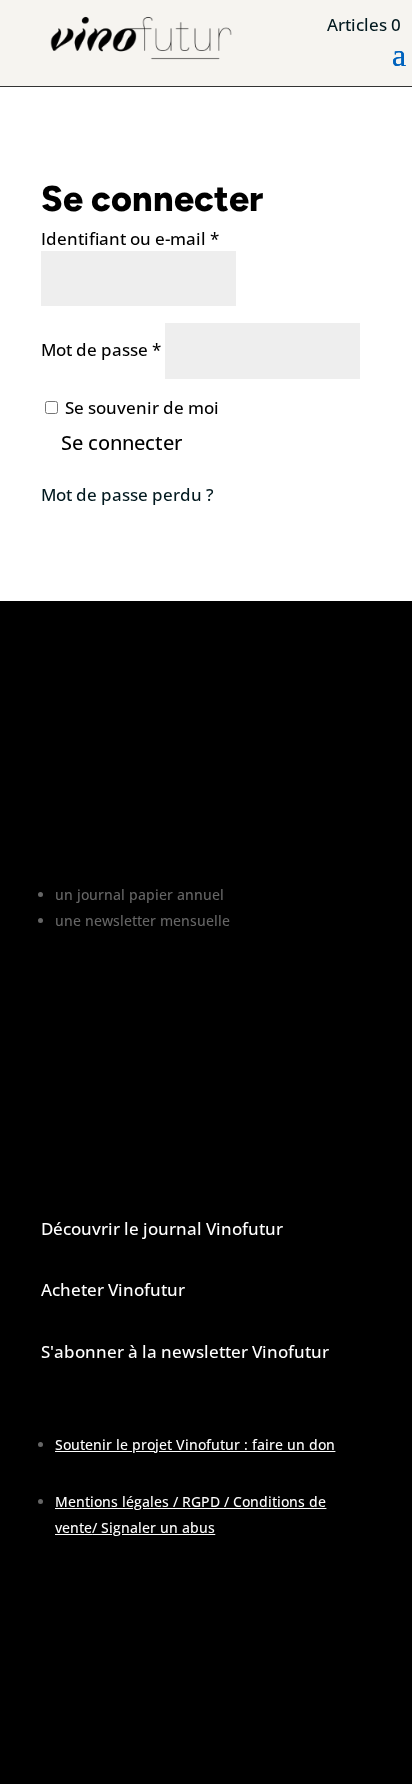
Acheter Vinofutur (113, 1289)
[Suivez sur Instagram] (97, 1730)
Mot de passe (101, 349)
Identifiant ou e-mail (130, 238)
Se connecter (121, 442)
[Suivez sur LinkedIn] (137, 1730)
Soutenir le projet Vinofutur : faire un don (195, 1444)
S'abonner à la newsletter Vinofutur (185, 1351)
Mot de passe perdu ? (127, 494)
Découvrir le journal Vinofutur (162, 1228)
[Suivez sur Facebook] (57, 1730)
